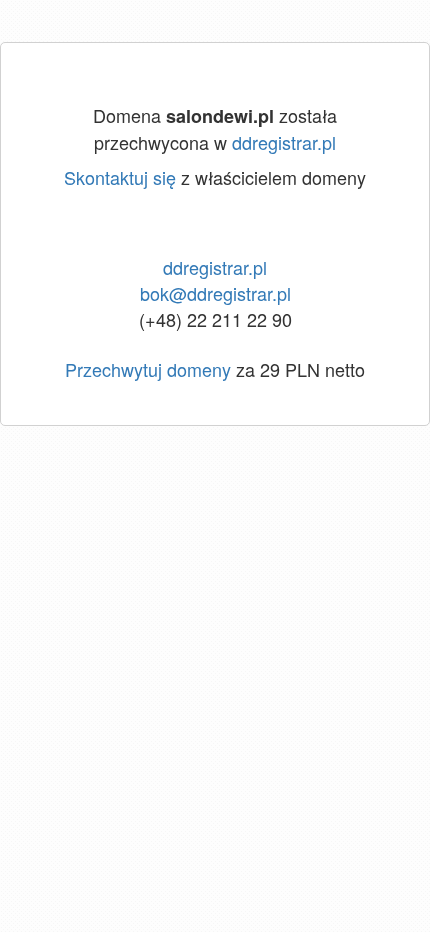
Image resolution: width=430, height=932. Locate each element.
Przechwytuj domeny (148, 369)
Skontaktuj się (120, 177)
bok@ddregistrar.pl (215, 293)
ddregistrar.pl (284, 142)
